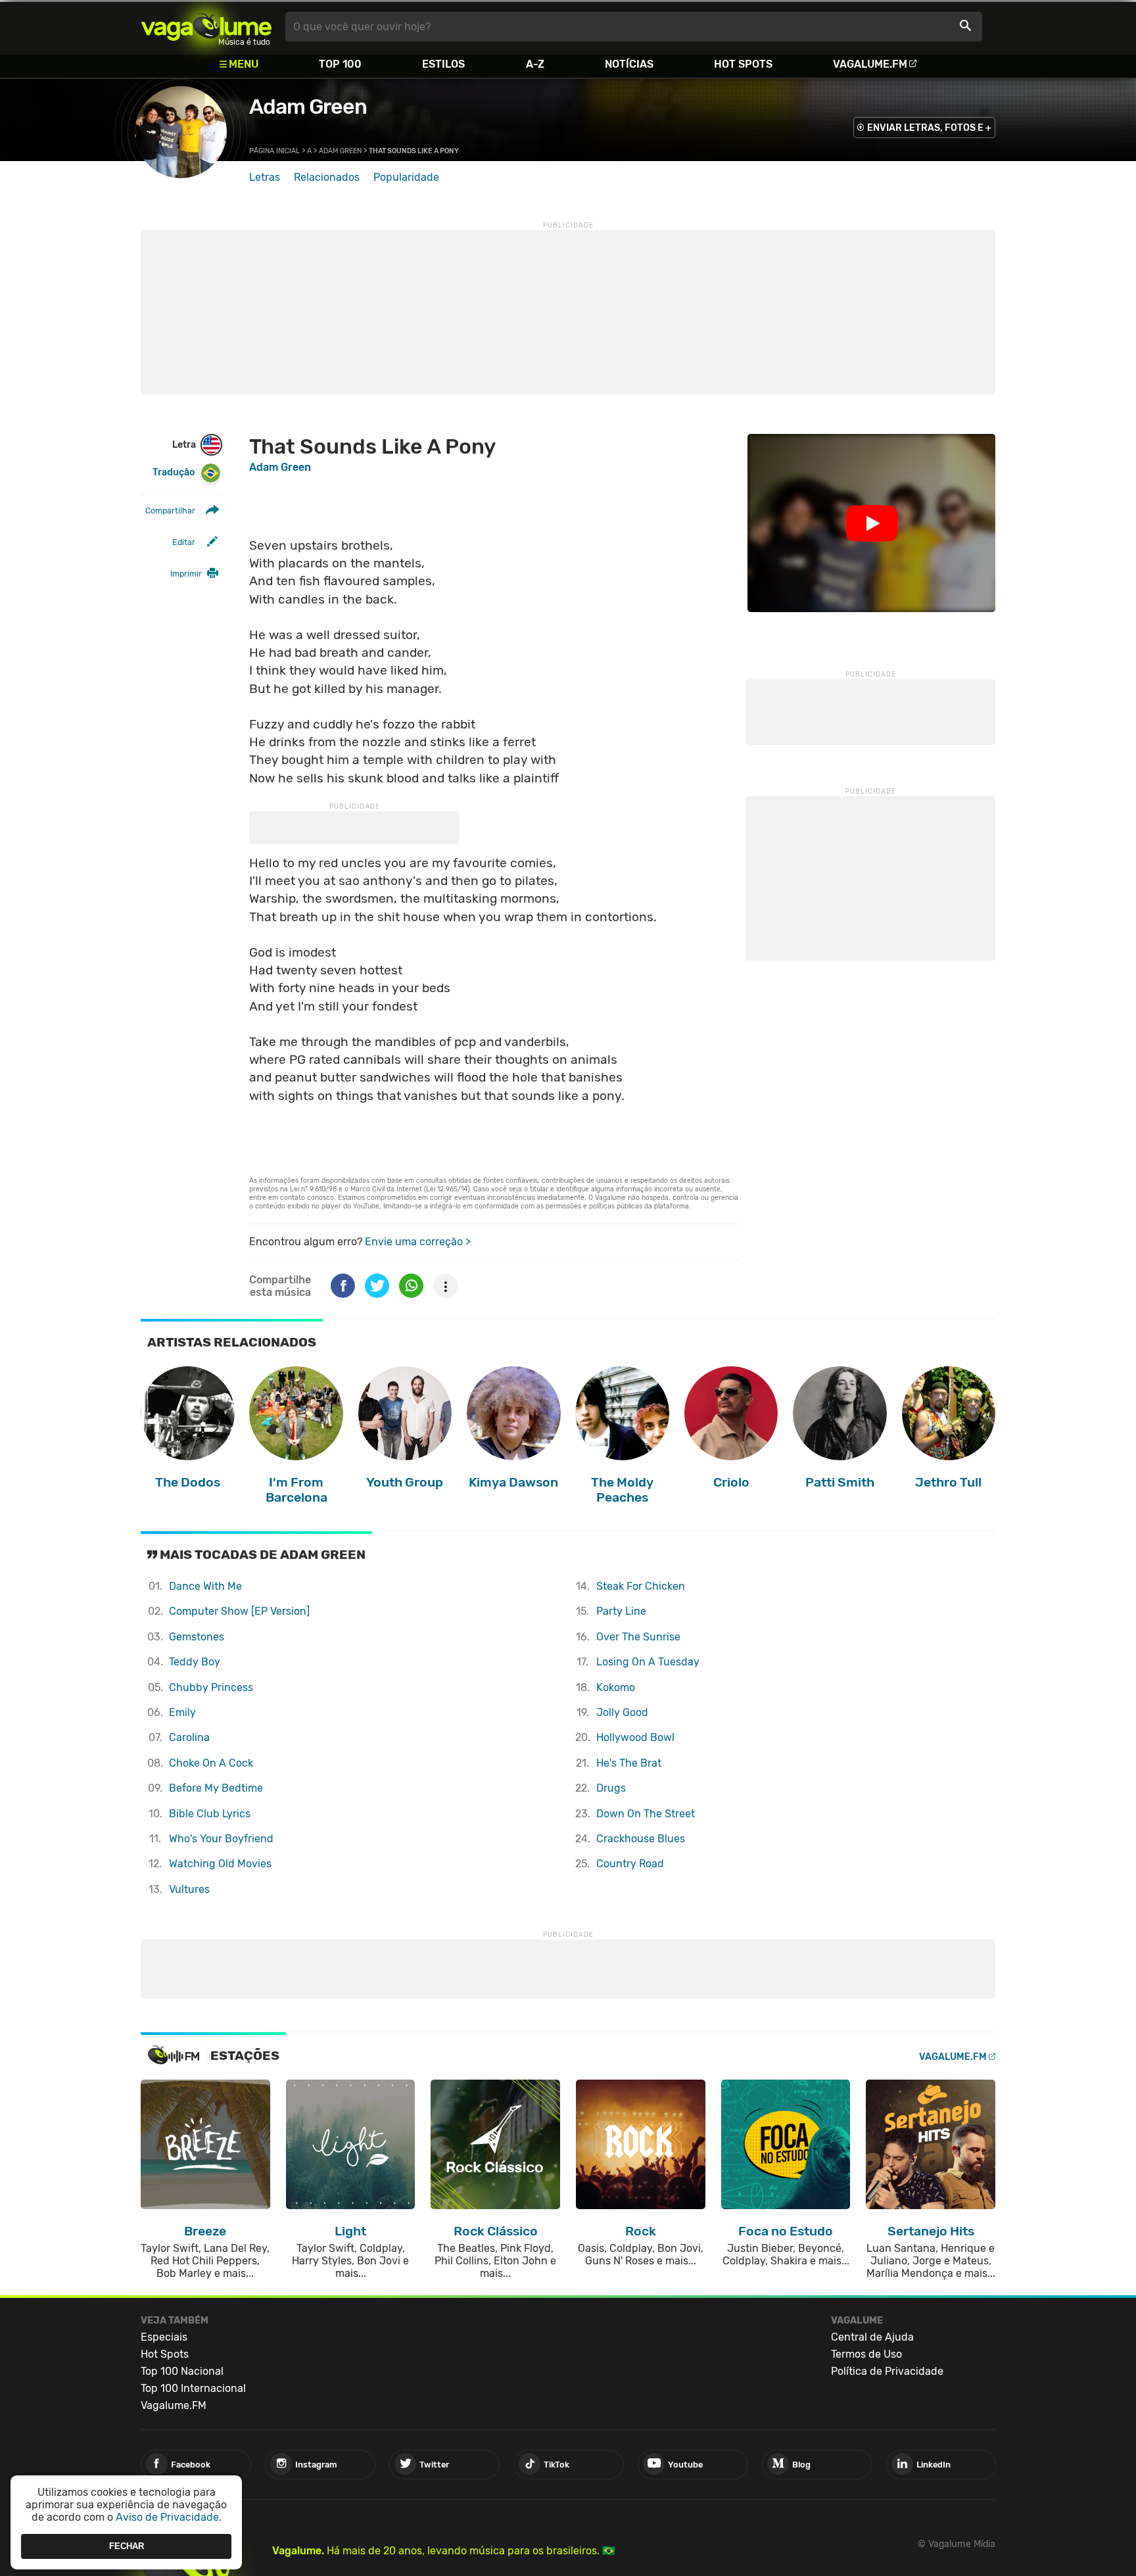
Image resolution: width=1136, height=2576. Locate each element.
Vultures (189, 1889)
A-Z (535, 64)
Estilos (443, 64)
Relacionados (327, 177)
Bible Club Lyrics (210, 1814)
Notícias (629, 64)
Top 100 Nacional (182, 2371)
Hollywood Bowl (635, 1737)
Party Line (621, 1611)
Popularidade (406, 177)
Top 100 (340, 64)
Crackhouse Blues (641, 1839)
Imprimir (186, 574)
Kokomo (616, 1687)
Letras (265, 177)
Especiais (164, 2337)
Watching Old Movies (220, 1864)
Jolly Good (622, 1712)
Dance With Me (205, 1586)
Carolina (189, 1737)
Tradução (174, 472)
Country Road (630, 1864)
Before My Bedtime (216, 1788)
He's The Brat (629, 1763)
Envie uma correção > (418, 1242)
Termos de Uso (866, 2354)
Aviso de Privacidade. (169, 2517)
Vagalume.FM (870, 64)
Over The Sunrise (638, 1637)
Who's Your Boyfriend (221, 1839)
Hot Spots (743, 64)
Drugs (611, 1788)
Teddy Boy (195, 1662)
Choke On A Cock (211, 1763)
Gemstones (197, 1637)
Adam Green (308, 107)
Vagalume (206, 27)
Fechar (127, 2546)
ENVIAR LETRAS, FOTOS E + (929, 128)
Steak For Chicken (641, 1586)
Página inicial (274, 151)
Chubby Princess (211, 1687)
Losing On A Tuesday (648, 1662)
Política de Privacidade (887, 2371)
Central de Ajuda (872, 2337)
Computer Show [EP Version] (239, 1611)
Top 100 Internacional (193, 2388)
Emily (182, 1712)
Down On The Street (646, 1814)
